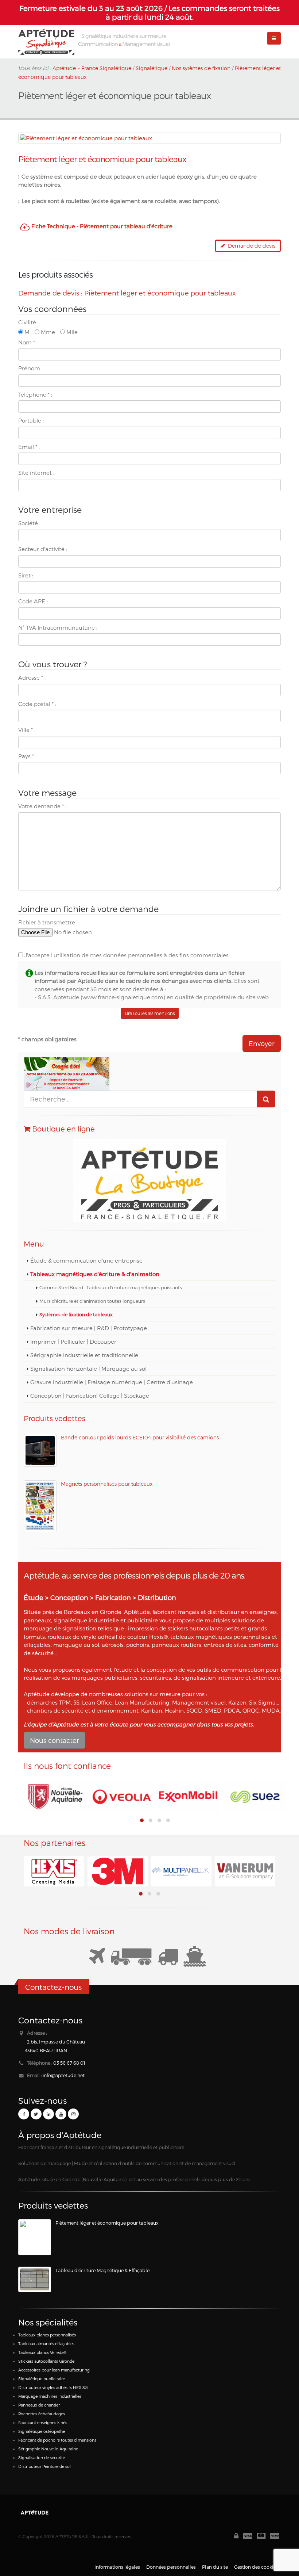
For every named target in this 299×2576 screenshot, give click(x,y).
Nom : (28, 342)
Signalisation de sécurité (42, 2457)
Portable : (31, 420)
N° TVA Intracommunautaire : (58, 627)
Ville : (27, 730)
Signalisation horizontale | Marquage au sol (88, 1369)
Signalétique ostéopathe (42, 2431)
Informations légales (117, 2567)
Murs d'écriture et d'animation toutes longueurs (92, 1301)
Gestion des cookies (256, 2567)
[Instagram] (73, 2114)
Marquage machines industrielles (50, 2396)
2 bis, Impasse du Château (56, 2041)
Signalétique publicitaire (42, 2379)
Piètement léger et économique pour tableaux (107, 2223)
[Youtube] (61, 2114)
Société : (29, 523)
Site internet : (36, 473)
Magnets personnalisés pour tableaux (107, 1484)
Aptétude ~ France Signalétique (92, 68)
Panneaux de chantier (39, 2405)
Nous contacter (55, 1740)
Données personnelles (171, 2567)
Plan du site (215, 2567)
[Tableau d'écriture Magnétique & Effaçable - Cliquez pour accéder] (35, 2279)
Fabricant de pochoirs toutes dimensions (57, 2440)
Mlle (71, 332)
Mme (47, 332)
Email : (29, 447)
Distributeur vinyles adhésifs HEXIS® (53, 2387)
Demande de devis (250, 246)
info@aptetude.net (64, 2075)
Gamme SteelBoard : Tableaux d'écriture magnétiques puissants (111, 1287)
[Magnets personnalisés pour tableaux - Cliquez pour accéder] (40, 1506)
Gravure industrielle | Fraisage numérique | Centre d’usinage (112, 1382)
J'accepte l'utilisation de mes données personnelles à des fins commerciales (126, 955)
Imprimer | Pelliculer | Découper (73, 1342)
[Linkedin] (48, 2114)
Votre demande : (42, 806)
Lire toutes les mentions (150, 1013)
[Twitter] (36, 2114)
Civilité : (28, 322)
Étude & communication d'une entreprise (86, 1260)
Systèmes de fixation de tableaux (76, 1314)
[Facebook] (24, 2114)
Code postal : (37, 704)
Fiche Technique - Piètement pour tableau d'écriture (102, 226)
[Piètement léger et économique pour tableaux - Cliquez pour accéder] (35, 2237)
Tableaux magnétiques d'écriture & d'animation (95, 1274)
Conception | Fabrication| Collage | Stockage (90, 1396)
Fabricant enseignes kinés (43, 2422)
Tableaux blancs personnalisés (47, 2335)
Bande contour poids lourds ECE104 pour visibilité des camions (140, 1437)
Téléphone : (35, 394)
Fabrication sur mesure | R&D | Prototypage (89, 1328)
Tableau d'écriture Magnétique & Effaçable (102, 2270)
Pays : (27, 756)
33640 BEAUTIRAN (46, 2050)
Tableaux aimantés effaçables (46, 2344)
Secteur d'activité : (43, 549)
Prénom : (30, 368)
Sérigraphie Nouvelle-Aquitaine (48, 2449)
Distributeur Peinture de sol (44, 2466)
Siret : (26, 575)
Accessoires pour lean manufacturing (54, 2370)
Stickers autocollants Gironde (46, 2361)
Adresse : (32, 678)
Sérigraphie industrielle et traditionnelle (84, 1355)
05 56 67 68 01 (69, 2063)
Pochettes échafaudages (42, 2414)
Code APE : (33, 601)
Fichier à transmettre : (48, 922)
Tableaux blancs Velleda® (42, 2352)
